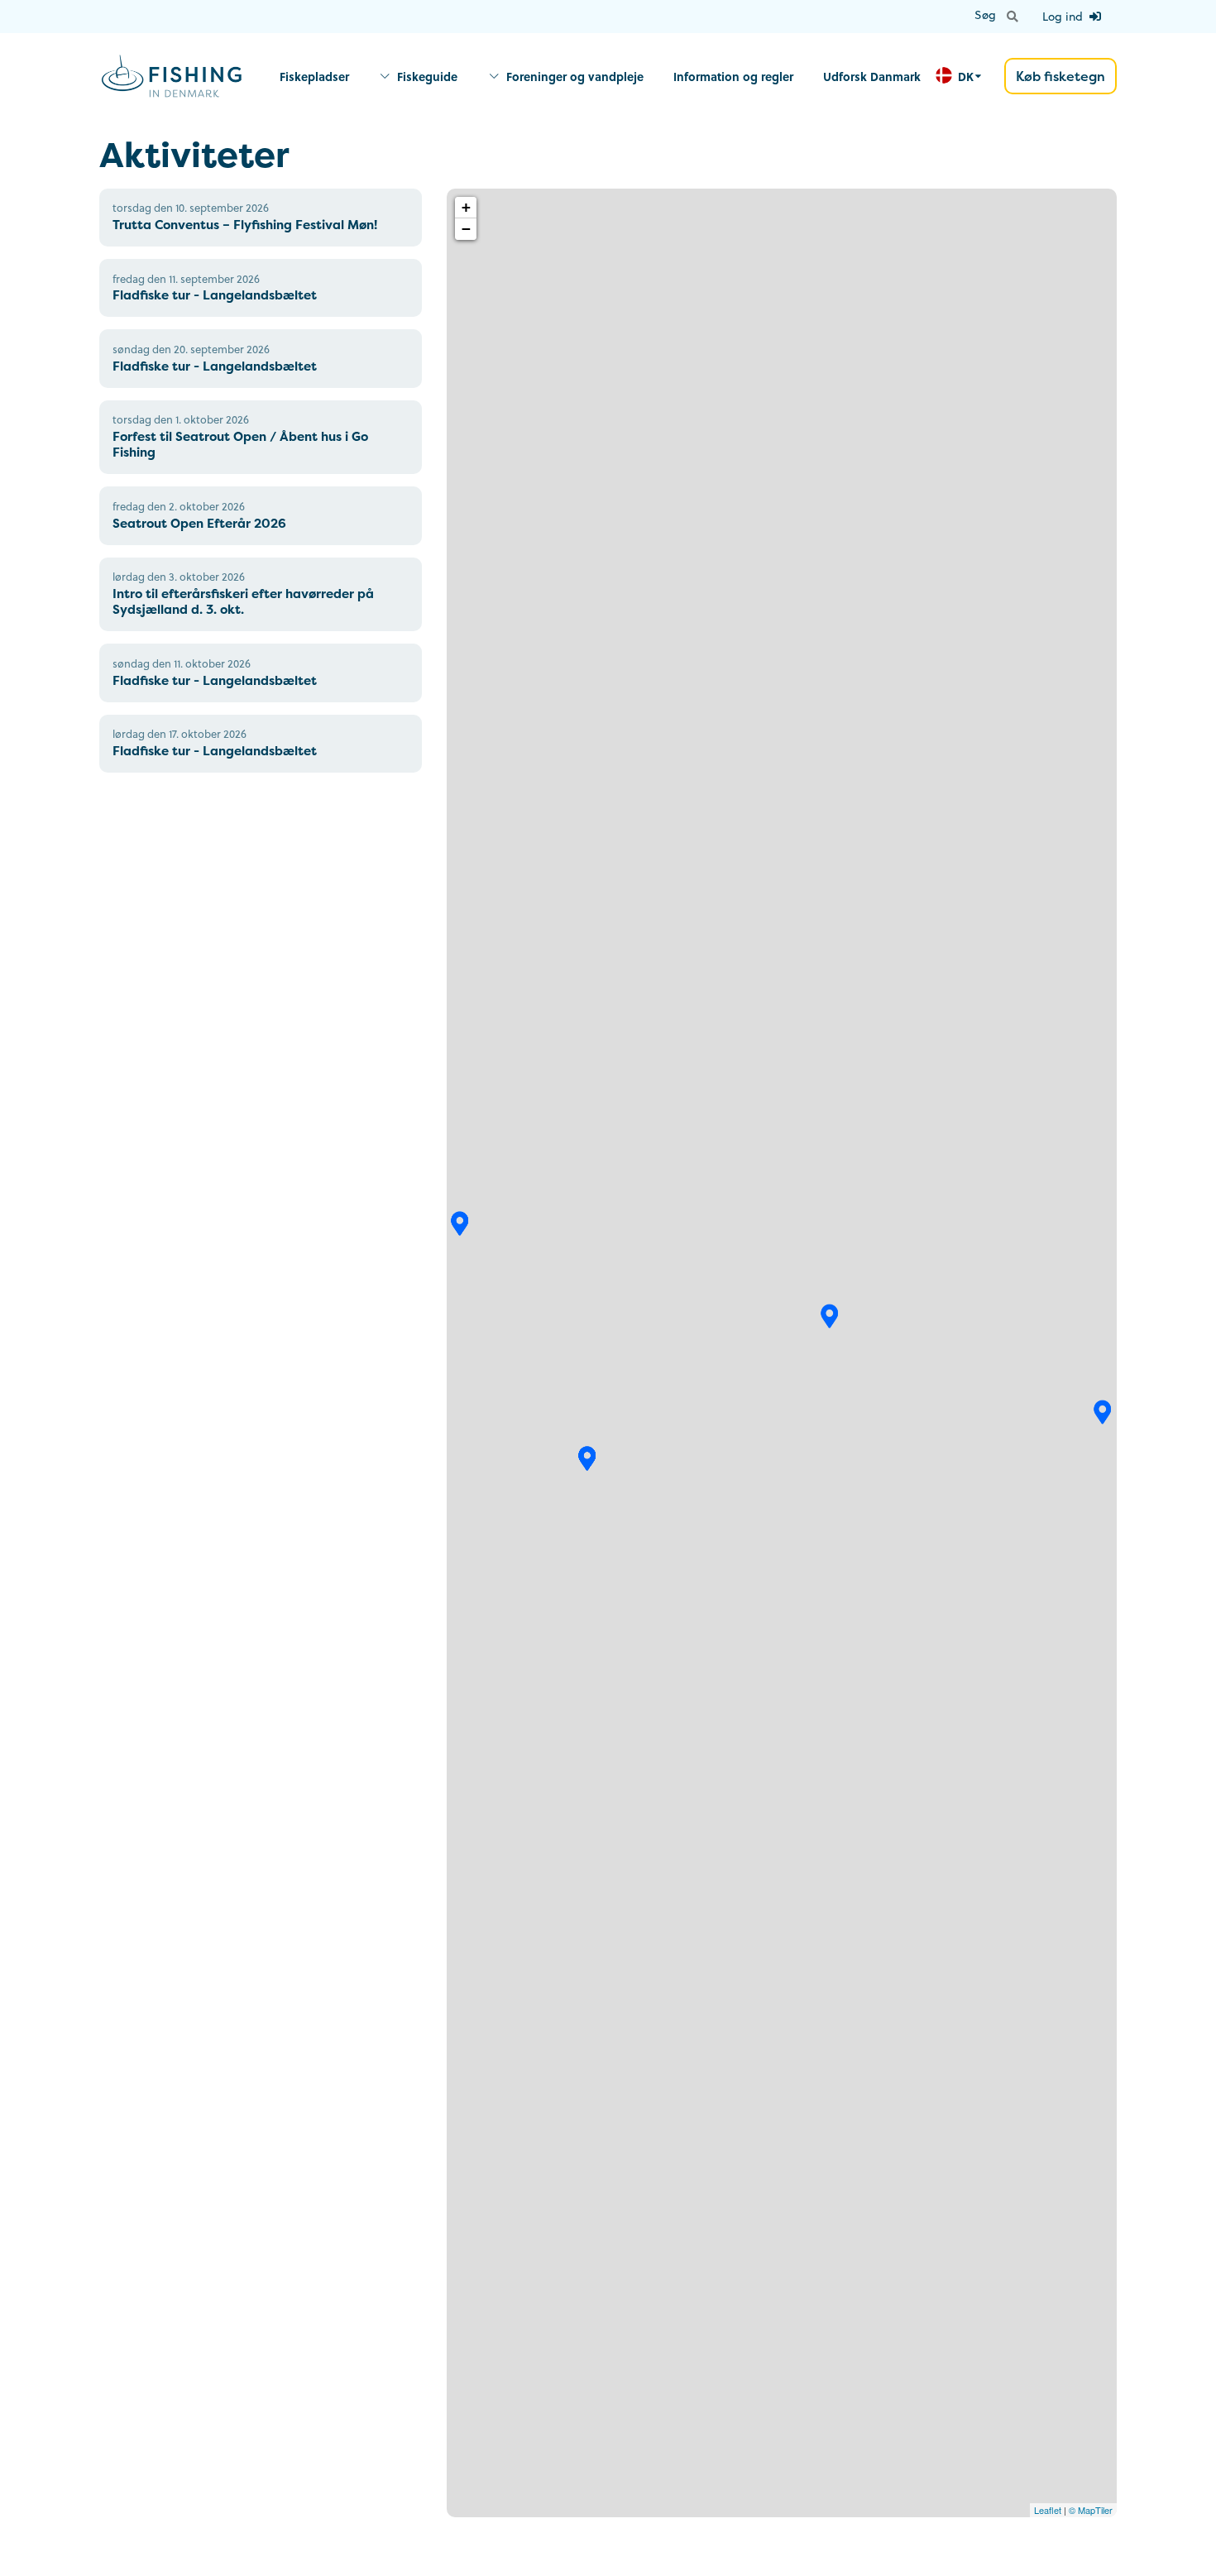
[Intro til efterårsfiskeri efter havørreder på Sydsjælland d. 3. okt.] (830, 1316)
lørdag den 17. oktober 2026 (180, 734)
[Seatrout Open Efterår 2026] (460, 1223)
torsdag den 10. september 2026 (191, 208)
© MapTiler (1091, 2510)
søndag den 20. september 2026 (191, 349)
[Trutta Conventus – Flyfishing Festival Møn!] (1103, 1412)
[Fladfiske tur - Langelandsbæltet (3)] (587, 1458)
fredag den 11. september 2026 (186, 279)
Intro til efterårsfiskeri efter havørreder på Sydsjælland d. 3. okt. (243, 601)
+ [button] (466, 207)
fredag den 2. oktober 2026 (179, 506)
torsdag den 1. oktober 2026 (181, 419)
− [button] (466, 229)
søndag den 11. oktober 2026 (182, 663)
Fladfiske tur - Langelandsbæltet (215, 295)
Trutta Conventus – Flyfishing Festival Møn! (245, 225)
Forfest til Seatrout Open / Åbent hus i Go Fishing (240, 444)
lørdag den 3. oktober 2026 (179, 577)
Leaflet (1048, 2510)
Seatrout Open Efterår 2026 (199, 523)
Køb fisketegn (1060, 76)
